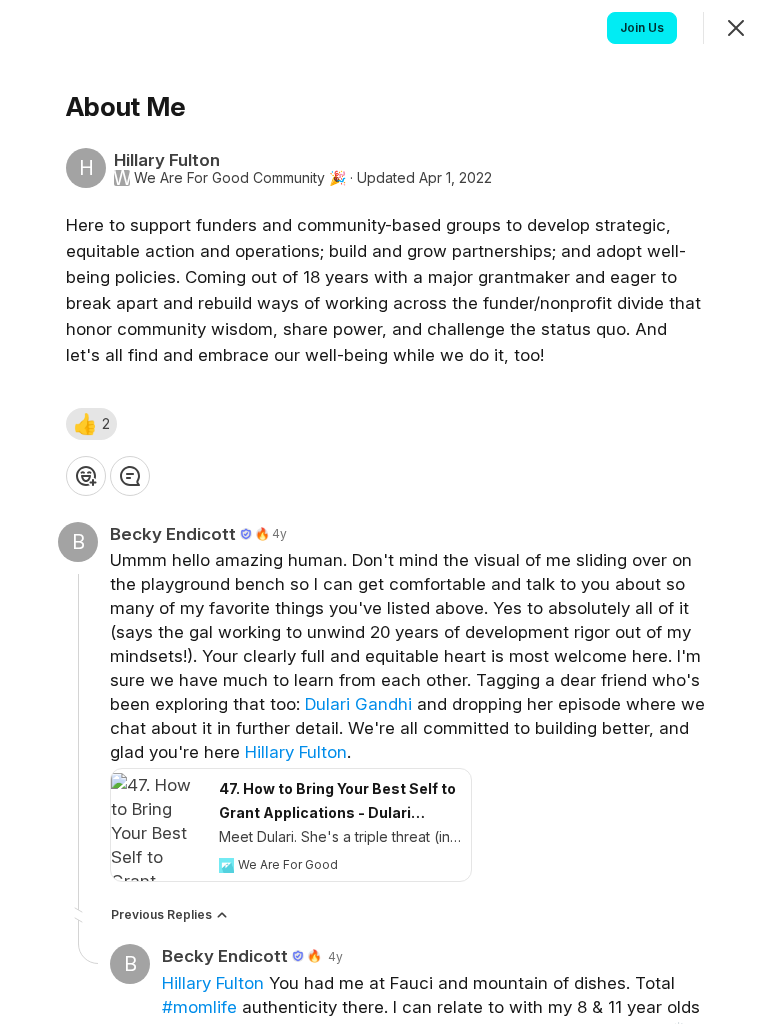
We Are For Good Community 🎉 (240, 178)
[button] (91, 424)
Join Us (642, 27)
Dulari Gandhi (358, 704)
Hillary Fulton (296, 752)
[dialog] (384, 512)
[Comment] (130, 476)
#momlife (199, 1007)
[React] (86, 476)
